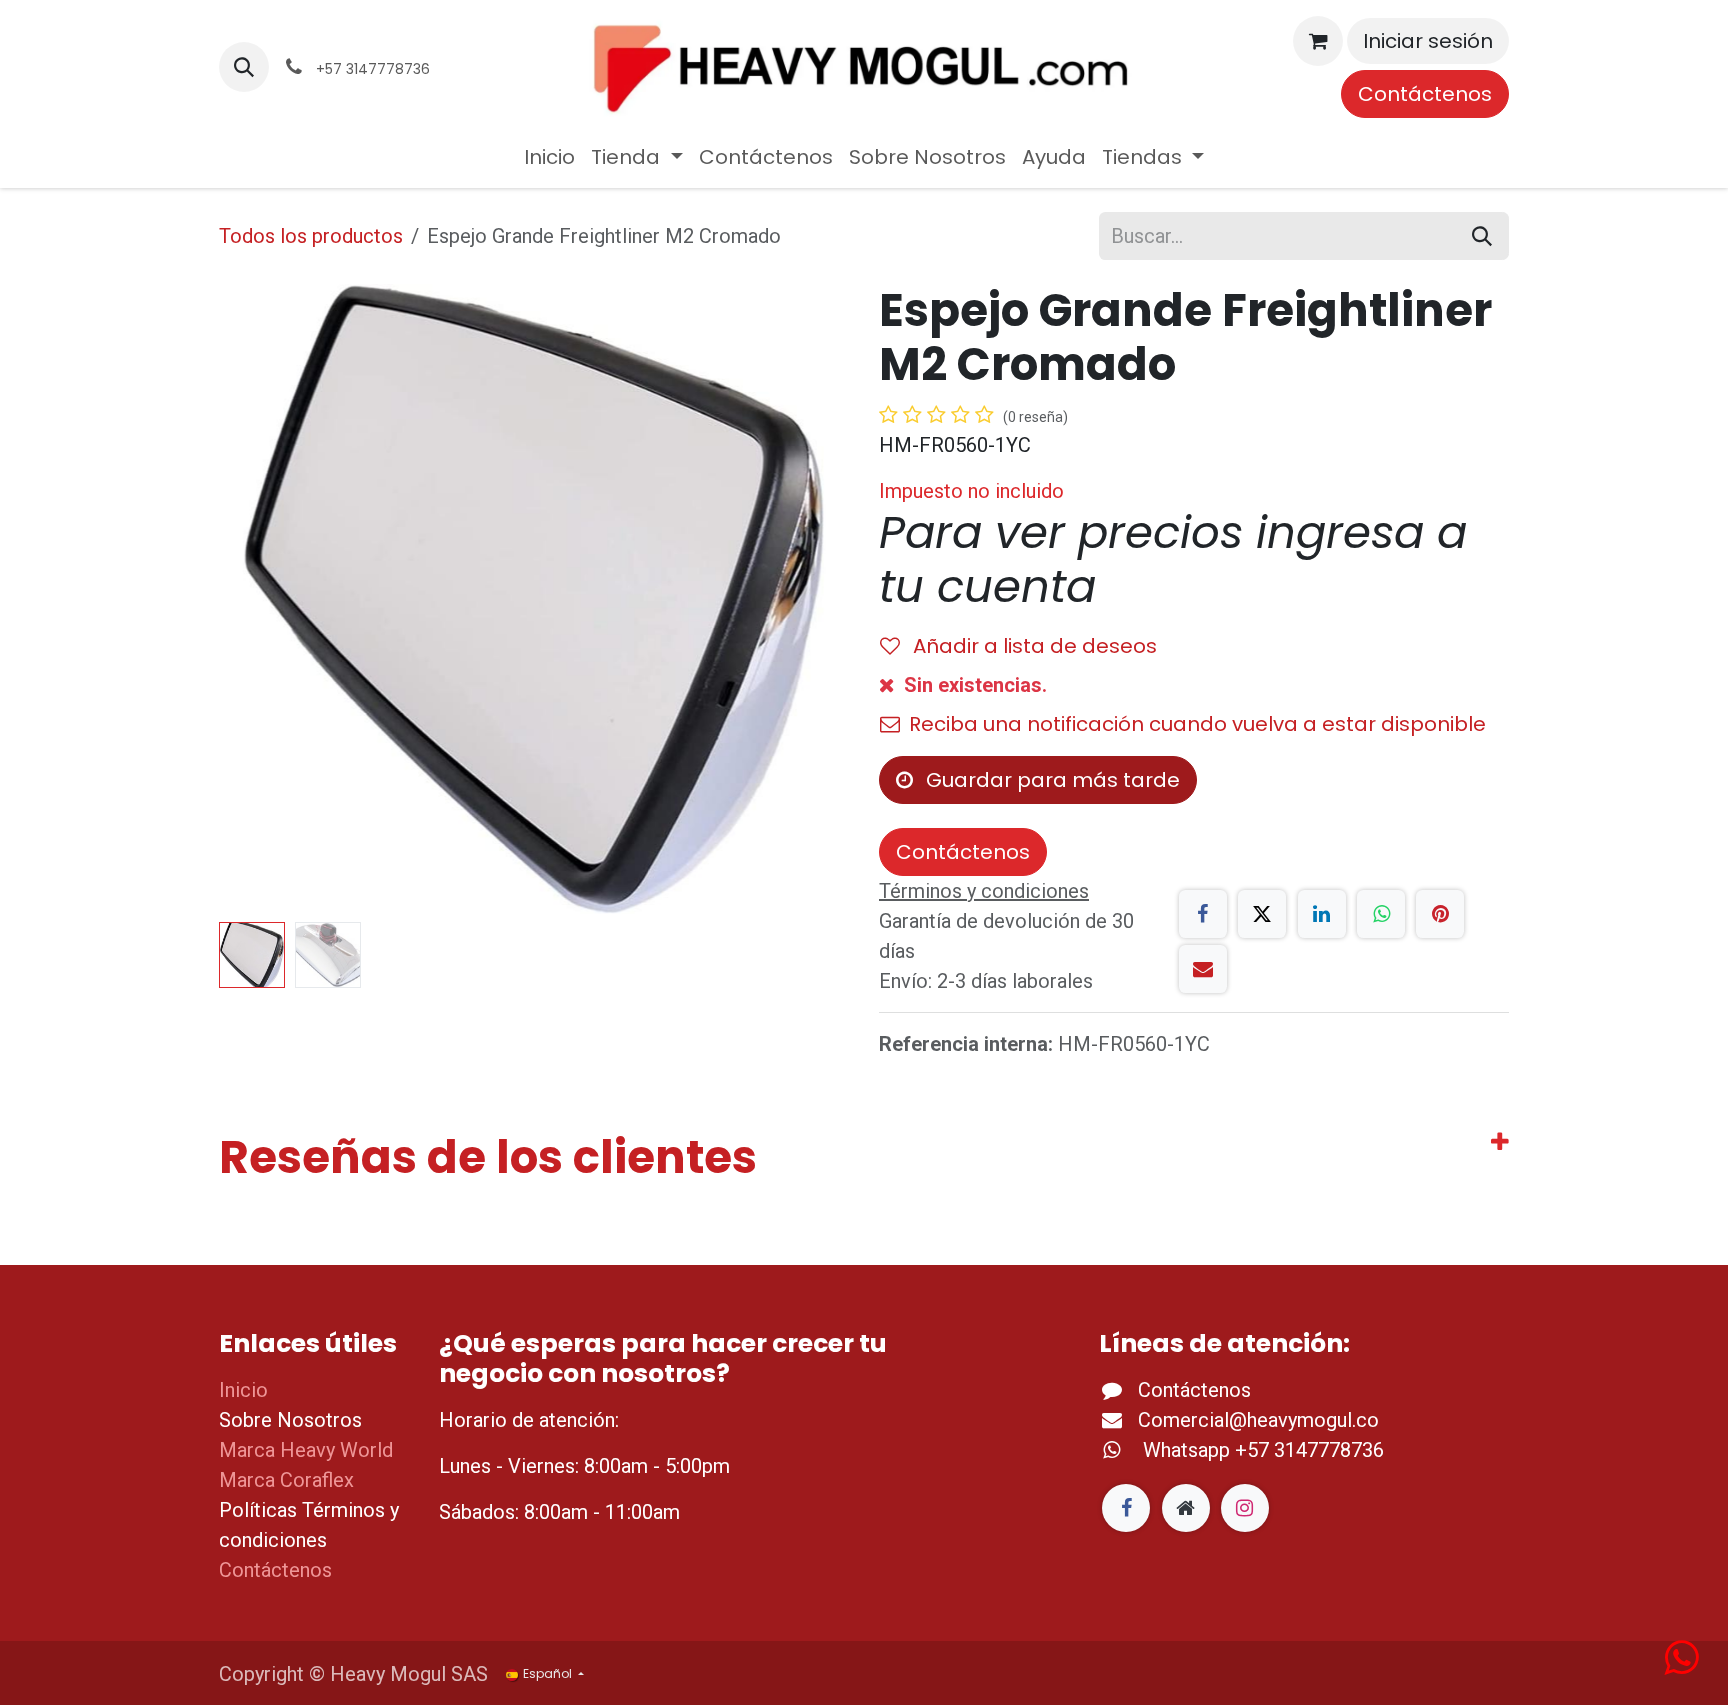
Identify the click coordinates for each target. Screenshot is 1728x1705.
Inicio (243, 1390)
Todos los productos (311, 236)
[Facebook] (1203, 914)
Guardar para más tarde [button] (1050, 780)
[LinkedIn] (1322, 914)
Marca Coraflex (286, 1480)
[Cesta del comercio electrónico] (1318, 41)
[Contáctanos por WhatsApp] (1681, 1665)
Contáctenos (1425, 94)
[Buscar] (1482, 236)
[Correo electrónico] (1203, 969)
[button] (244, 67)
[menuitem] (549, 157)
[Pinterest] (1440, 914)
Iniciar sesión (1428, 41)
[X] (1262, 914)
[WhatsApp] (1381, 914)
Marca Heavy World (306, 1450)
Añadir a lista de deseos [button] (1032, 646)
